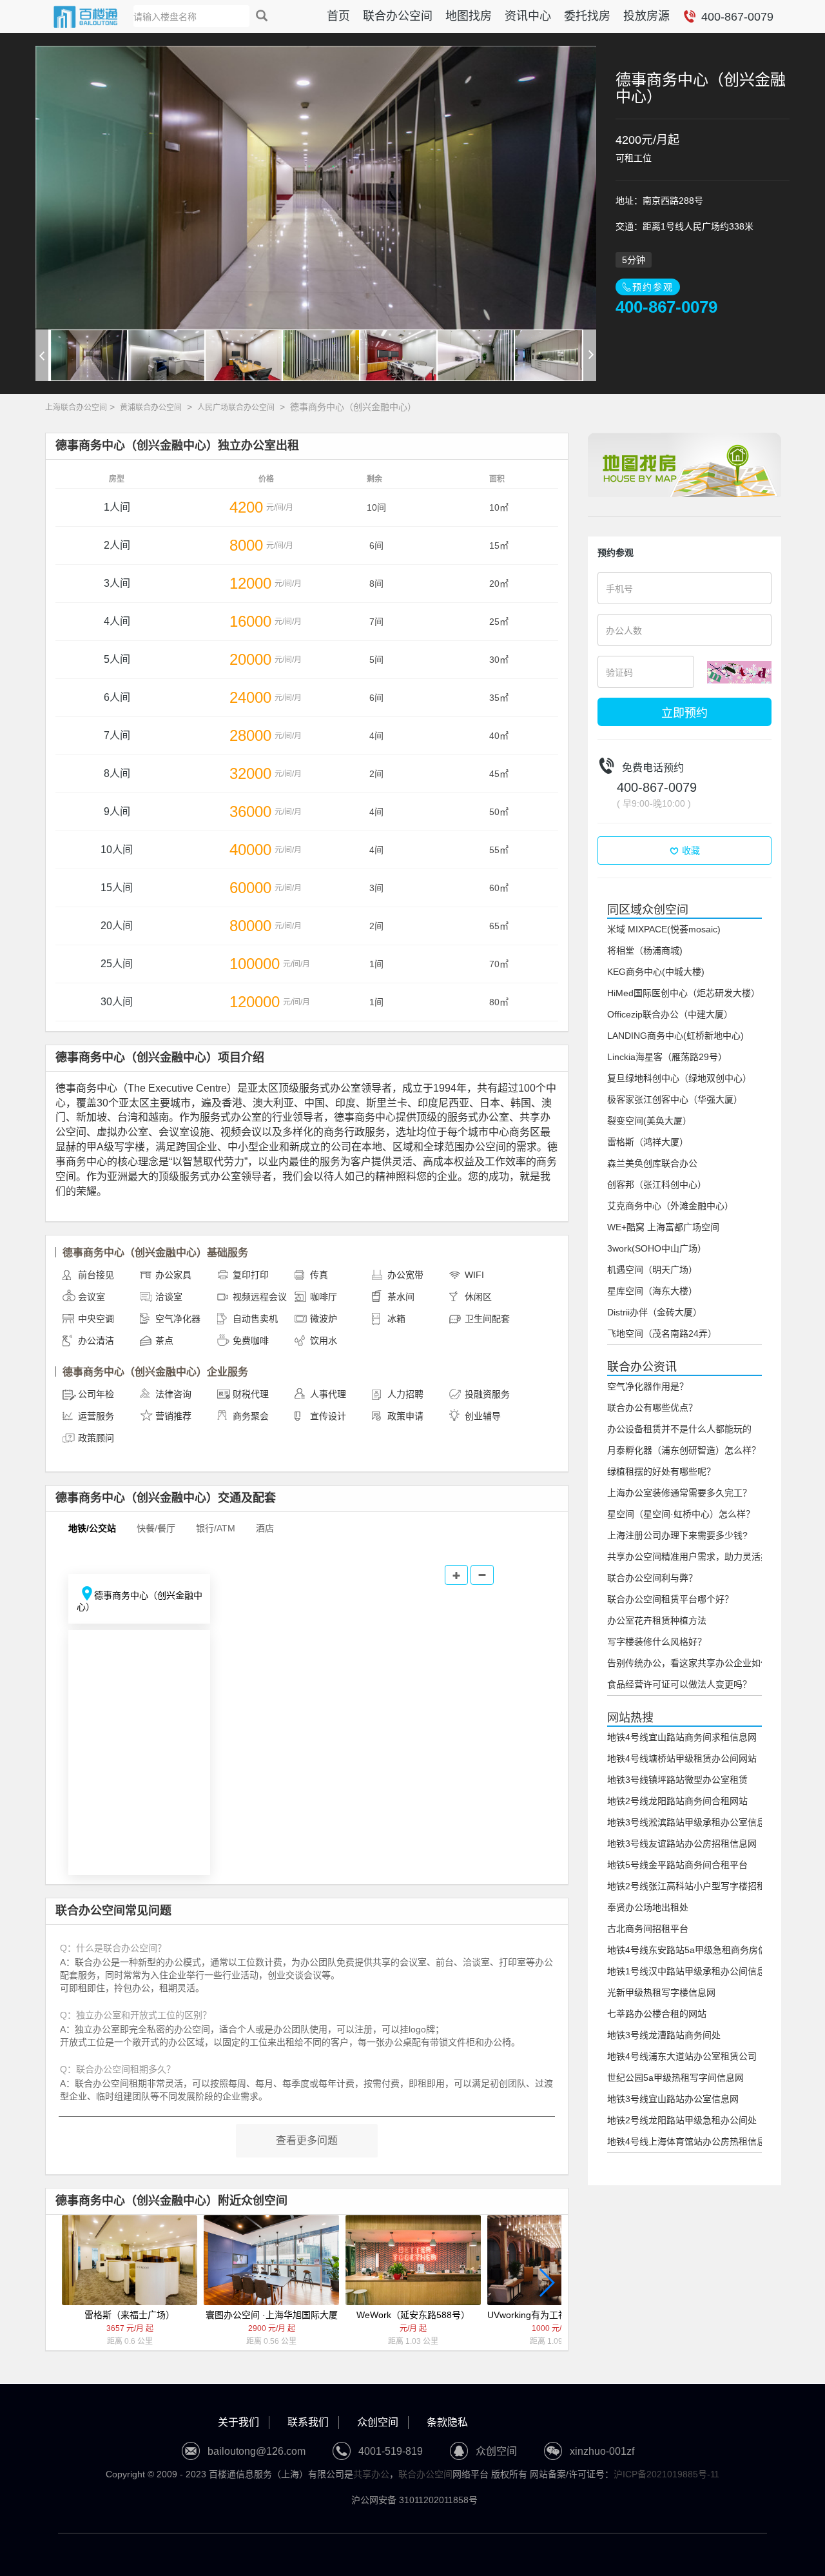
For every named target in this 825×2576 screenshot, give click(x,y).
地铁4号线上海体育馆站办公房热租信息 (686, 2141)
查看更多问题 (307, 2140)
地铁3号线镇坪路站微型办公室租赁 (677, 1780)
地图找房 (469, 16)
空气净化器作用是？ (648, 1386)
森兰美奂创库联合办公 (652, 1163)
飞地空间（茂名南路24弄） (662, 1333)
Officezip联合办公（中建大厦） (670, 1014)
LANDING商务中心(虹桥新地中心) (675, 1036)
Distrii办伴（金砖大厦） (655, 1312)
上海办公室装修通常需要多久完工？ (679, 1493)
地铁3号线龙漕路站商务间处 (664, 2035)
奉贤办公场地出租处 (648, 1907)
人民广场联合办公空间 (236, 408)
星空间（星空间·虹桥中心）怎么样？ (681, 1514)
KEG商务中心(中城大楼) (656, 972)
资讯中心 (528, 16)
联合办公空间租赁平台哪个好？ (670, 1599)
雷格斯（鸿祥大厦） (648, 1142)
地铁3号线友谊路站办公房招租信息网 (682, 1844)
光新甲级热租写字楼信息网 (661, 1992)
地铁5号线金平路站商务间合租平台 (677, 1865)
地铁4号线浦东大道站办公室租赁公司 (682, 2056)
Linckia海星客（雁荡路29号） (667, 1057)
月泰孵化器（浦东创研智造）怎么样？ (684, 1450)
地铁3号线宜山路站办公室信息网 (673, 2099)
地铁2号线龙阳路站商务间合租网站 (677, 1801)
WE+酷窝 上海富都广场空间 (663, 1227)
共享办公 (371, 2474)
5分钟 (634, 260)
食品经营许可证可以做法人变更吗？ (679, 1684)
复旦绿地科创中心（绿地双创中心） (679, 1078)
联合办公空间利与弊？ (652, 1578)
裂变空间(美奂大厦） (649, 1121)
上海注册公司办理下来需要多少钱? (677, 1535)
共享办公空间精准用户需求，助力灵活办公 (693, 1557)
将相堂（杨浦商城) (645, 950)
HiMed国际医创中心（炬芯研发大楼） (684, 993)
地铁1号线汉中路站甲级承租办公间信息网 (691, 1971)
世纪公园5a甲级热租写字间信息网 (675, 2078)
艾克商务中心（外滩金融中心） (670, 1206)
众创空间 (378, 2422)
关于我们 (238, 2422)
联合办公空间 (398, 16)
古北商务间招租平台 (648, 1929)
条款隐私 (447, 2422)
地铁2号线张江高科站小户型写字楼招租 (686, 1886)
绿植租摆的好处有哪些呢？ (661, 1471)
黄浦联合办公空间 (151, 408)
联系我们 (308, 2422)
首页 (338, 16)
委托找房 (587, 16)
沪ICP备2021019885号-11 (666, 2474)
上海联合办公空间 (76, 408)
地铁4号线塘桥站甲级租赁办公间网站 (682, 1758)
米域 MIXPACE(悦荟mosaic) (664, 929)
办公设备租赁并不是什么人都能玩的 (679, 1429)
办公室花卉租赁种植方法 (657, 1620)
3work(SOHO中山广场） (657, 1248)
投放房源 (646, 16)
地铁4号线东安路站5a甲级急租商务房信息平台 (701, 1950)
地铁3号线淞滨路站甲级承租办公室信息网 (691, 1822)
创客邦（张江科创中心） (657, 1185)
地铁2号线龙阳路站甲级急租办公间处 (682, 2120)
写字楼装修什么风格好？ (657, 1642)
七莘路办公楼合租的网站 (657, 2014)
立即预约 (684, 712)
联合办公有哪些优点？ (652, 1408)
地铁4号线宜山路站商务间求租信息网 (682, 1737)
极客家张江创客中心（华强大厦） (675, 1099)
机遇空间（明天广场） (652, 1270)
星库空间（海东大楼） (652, 1291)
